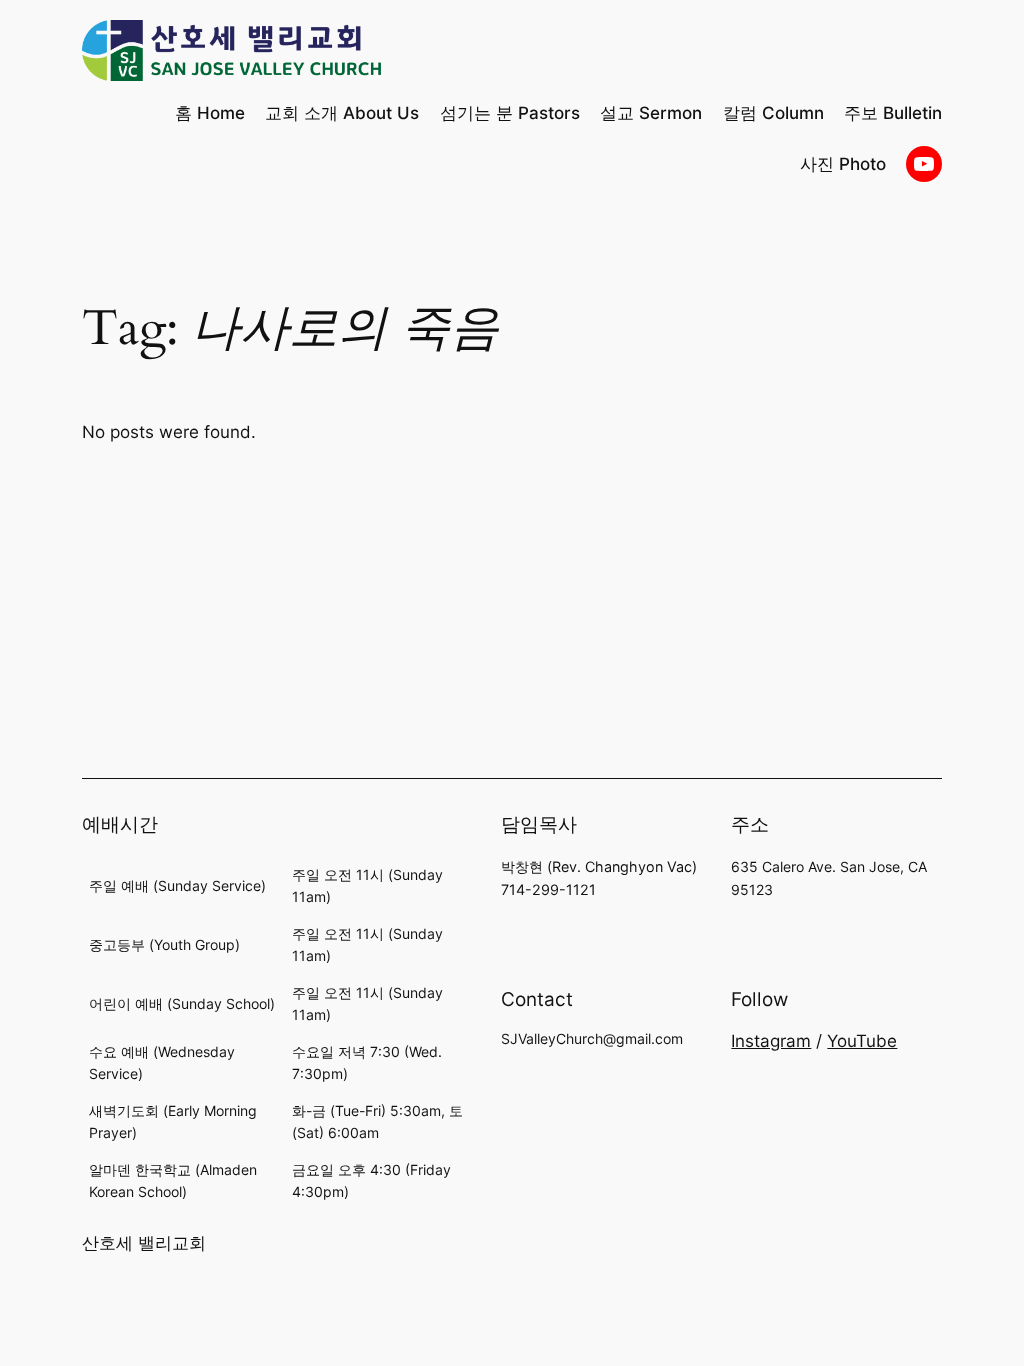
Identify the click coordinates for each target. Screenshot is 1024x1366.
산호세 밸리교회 (144, 1243)
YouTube (862, 1041)
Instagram (771, 1041)
